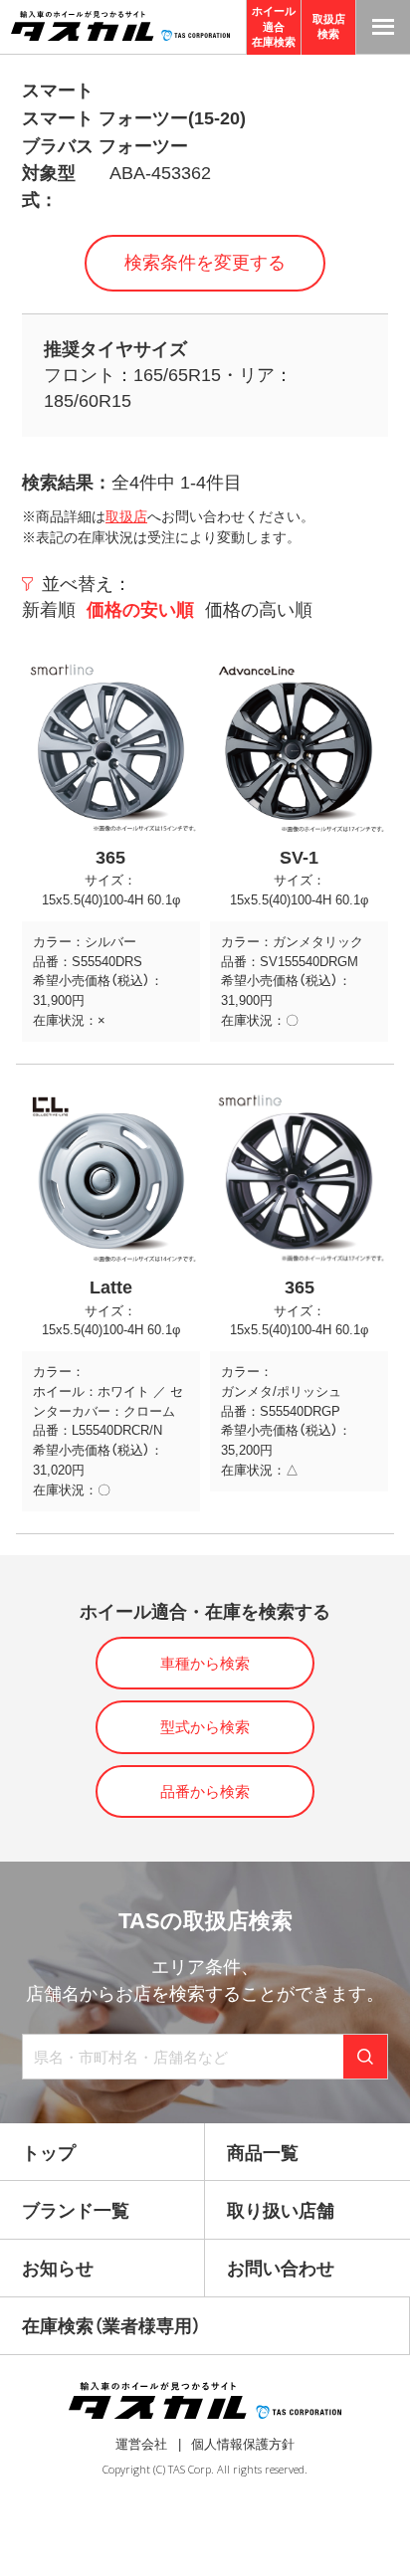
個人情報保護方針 (243, 2444)
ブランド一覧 (76, 2211)
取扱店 (126, 516)
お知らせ (58, 2269)
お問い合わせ (281, 2269)
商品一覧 (263, 2153)
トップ (49, 2153)
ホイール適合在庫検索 (274, 26)
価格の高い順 (259, 610)
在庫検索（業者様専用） (111, 2326)
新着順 (49, 610)
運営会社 (141, 2444)
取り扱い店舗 (281, 2211)
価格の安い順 (140, 610)
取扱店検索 (329, 26)
